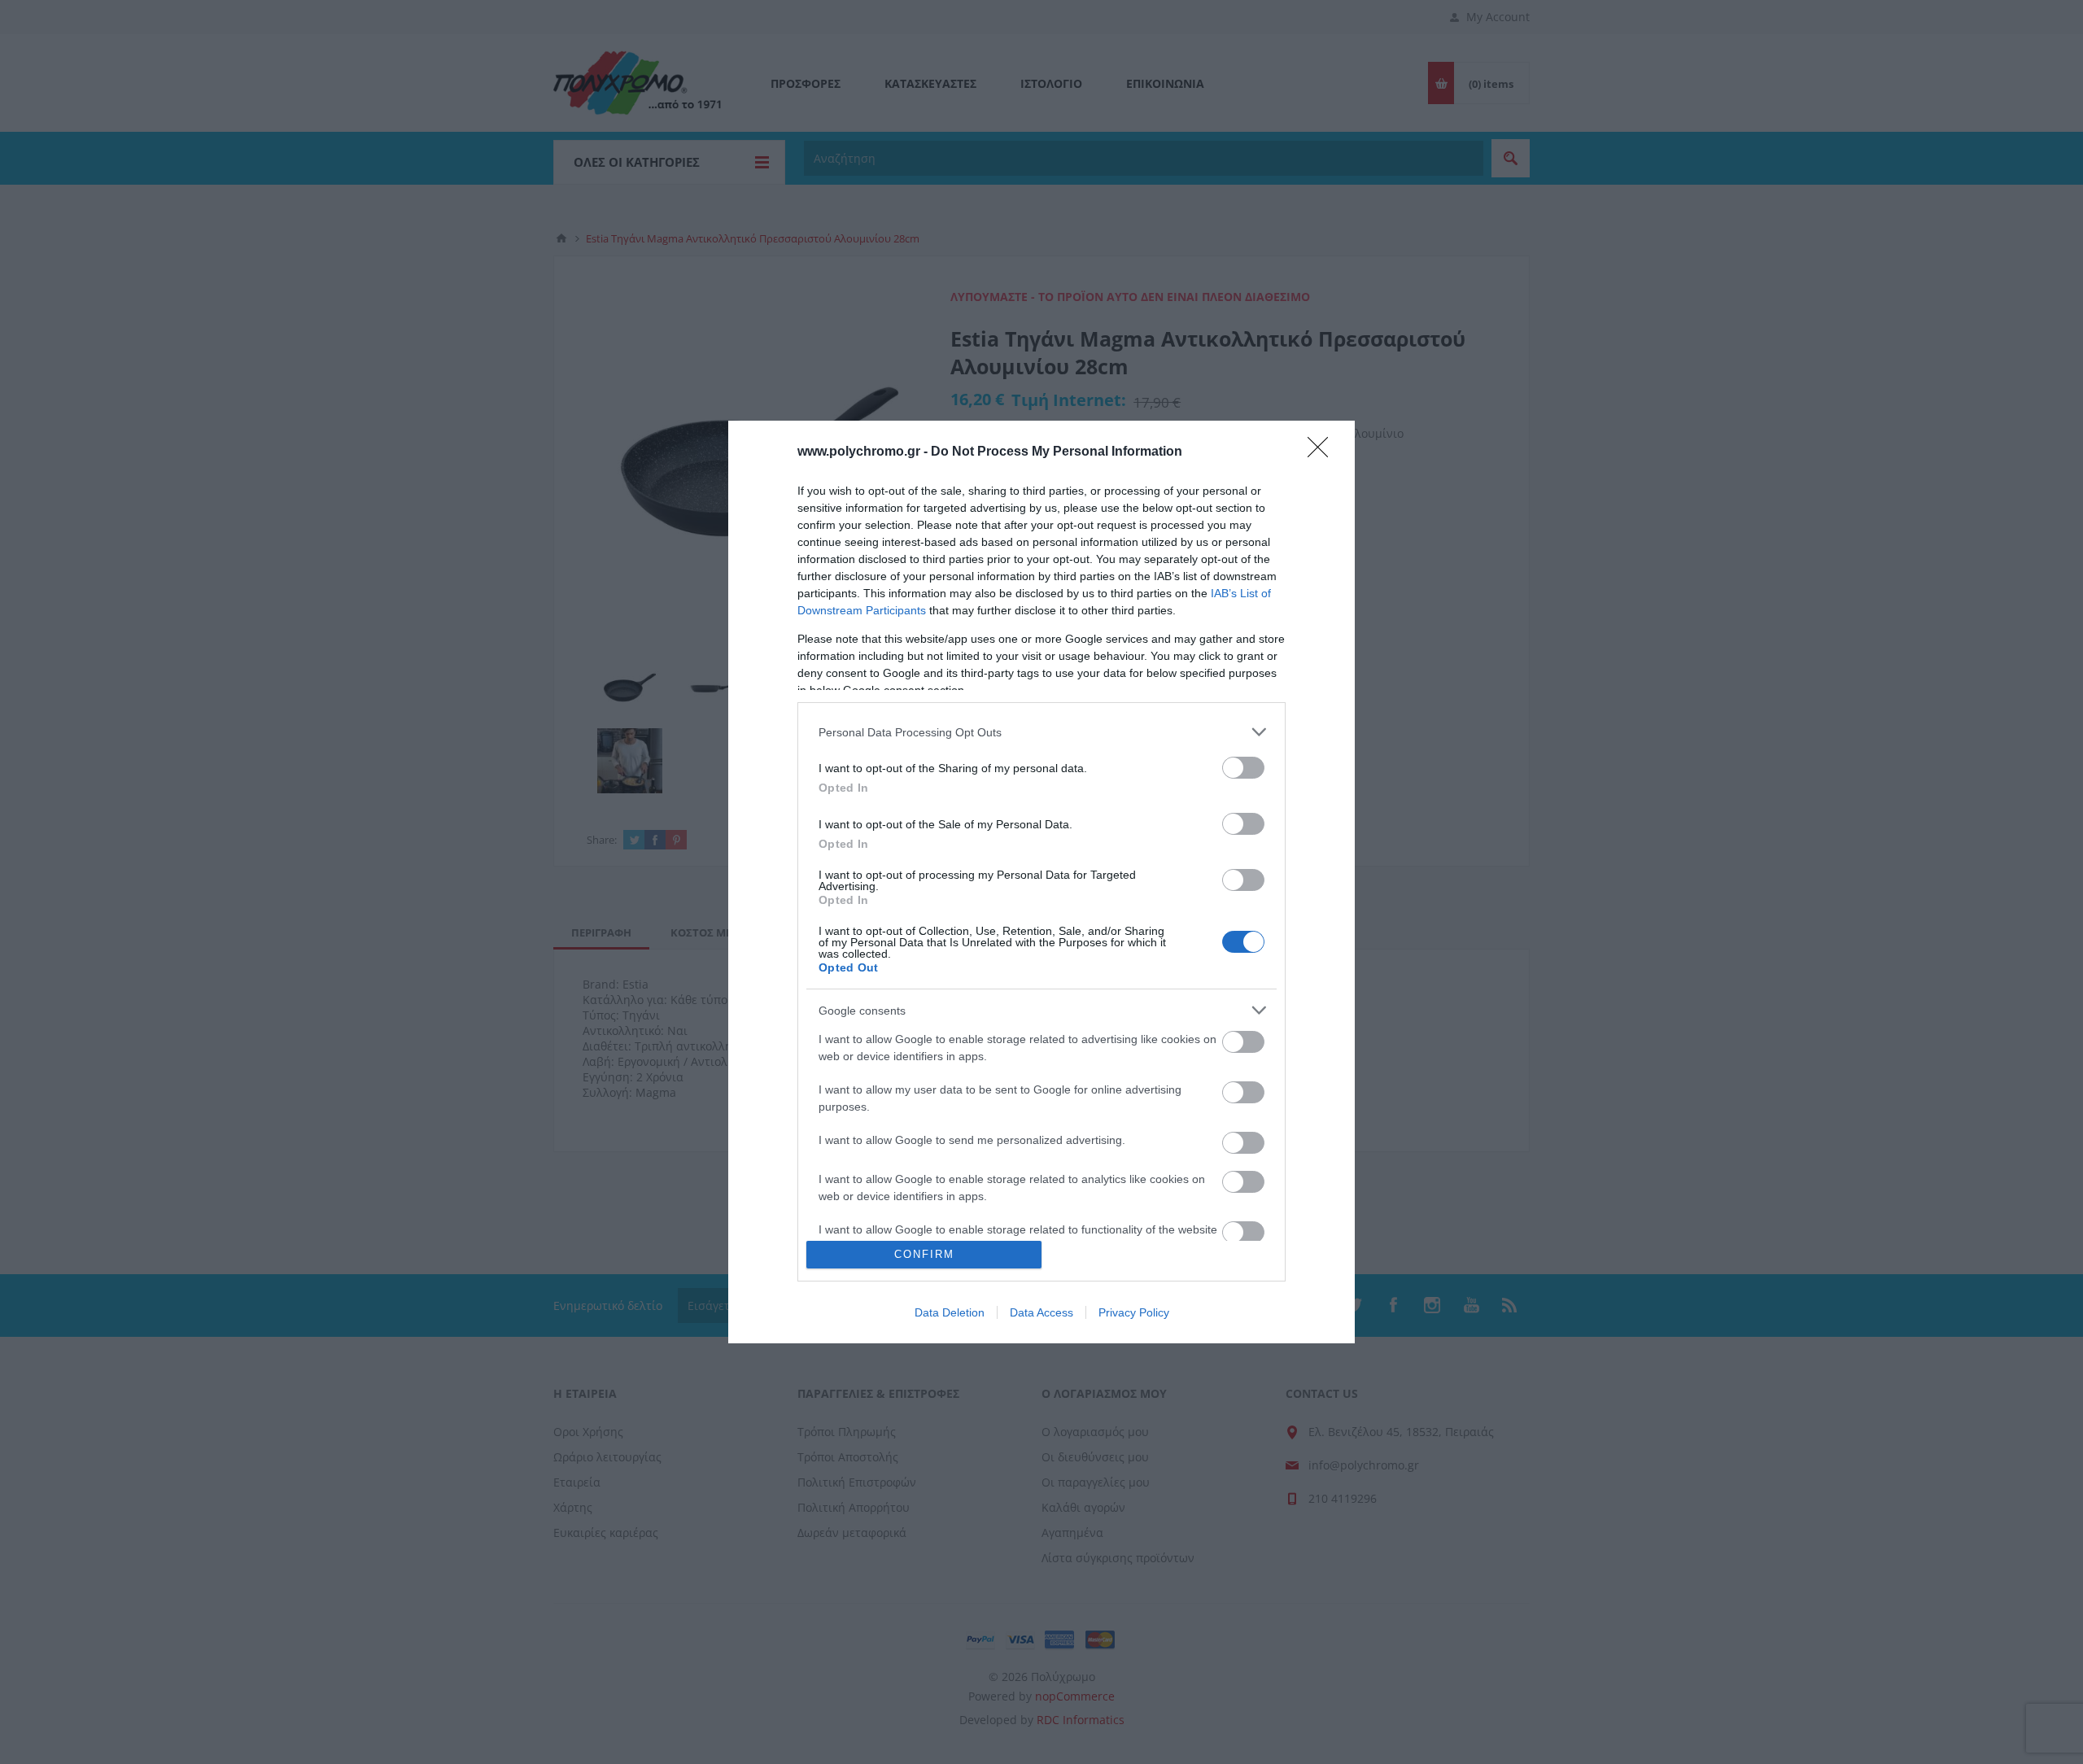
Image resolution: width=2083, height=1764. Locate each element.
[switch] (1243, 768)
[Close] (1323, 452)
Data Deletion (950, 1312)
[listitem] (1041, 732)
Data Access (1041, 1312)
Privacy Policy (1134, 1312)
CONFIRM (924, 1254)
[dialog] (1041, 882)
